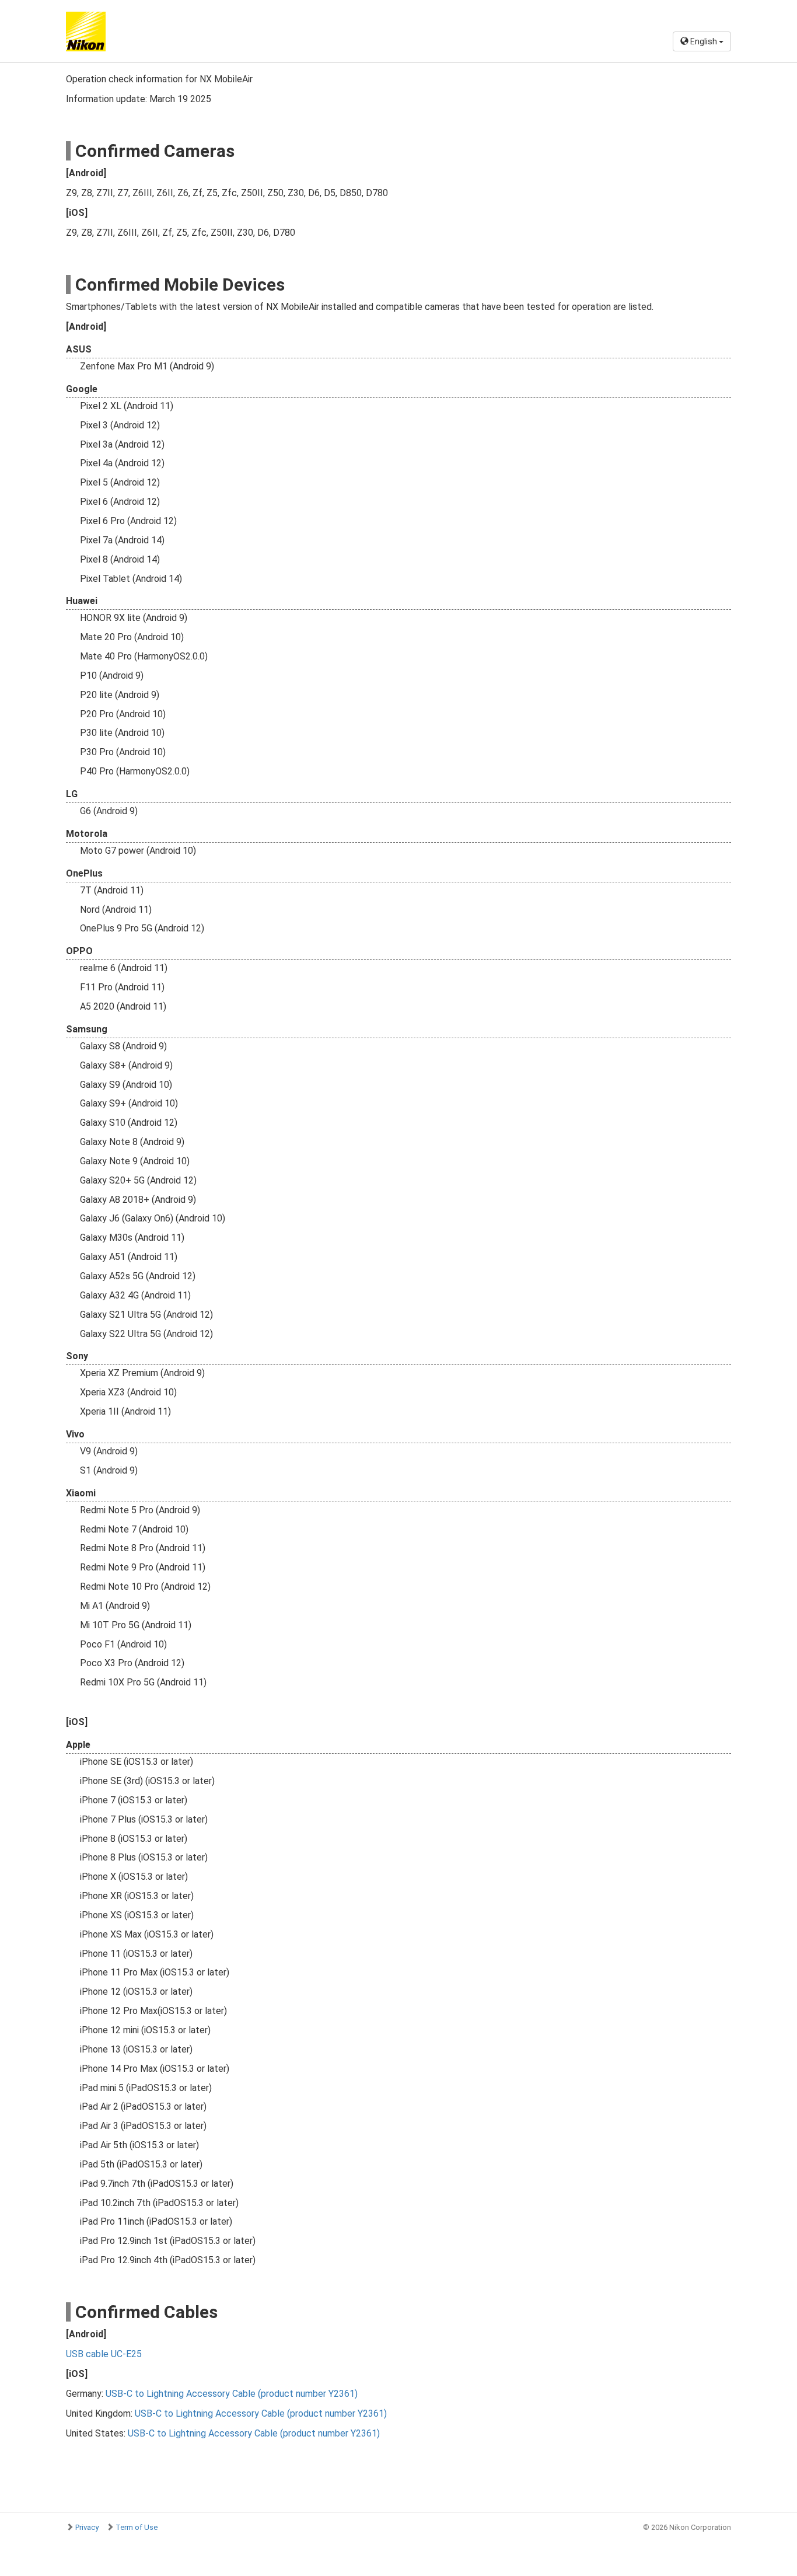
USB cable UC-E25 (104, 2354)
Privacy (87, 2527)
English (704, 41)
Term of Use (137, 2527)
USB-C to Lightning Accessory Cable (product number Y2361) (232, 2394)
